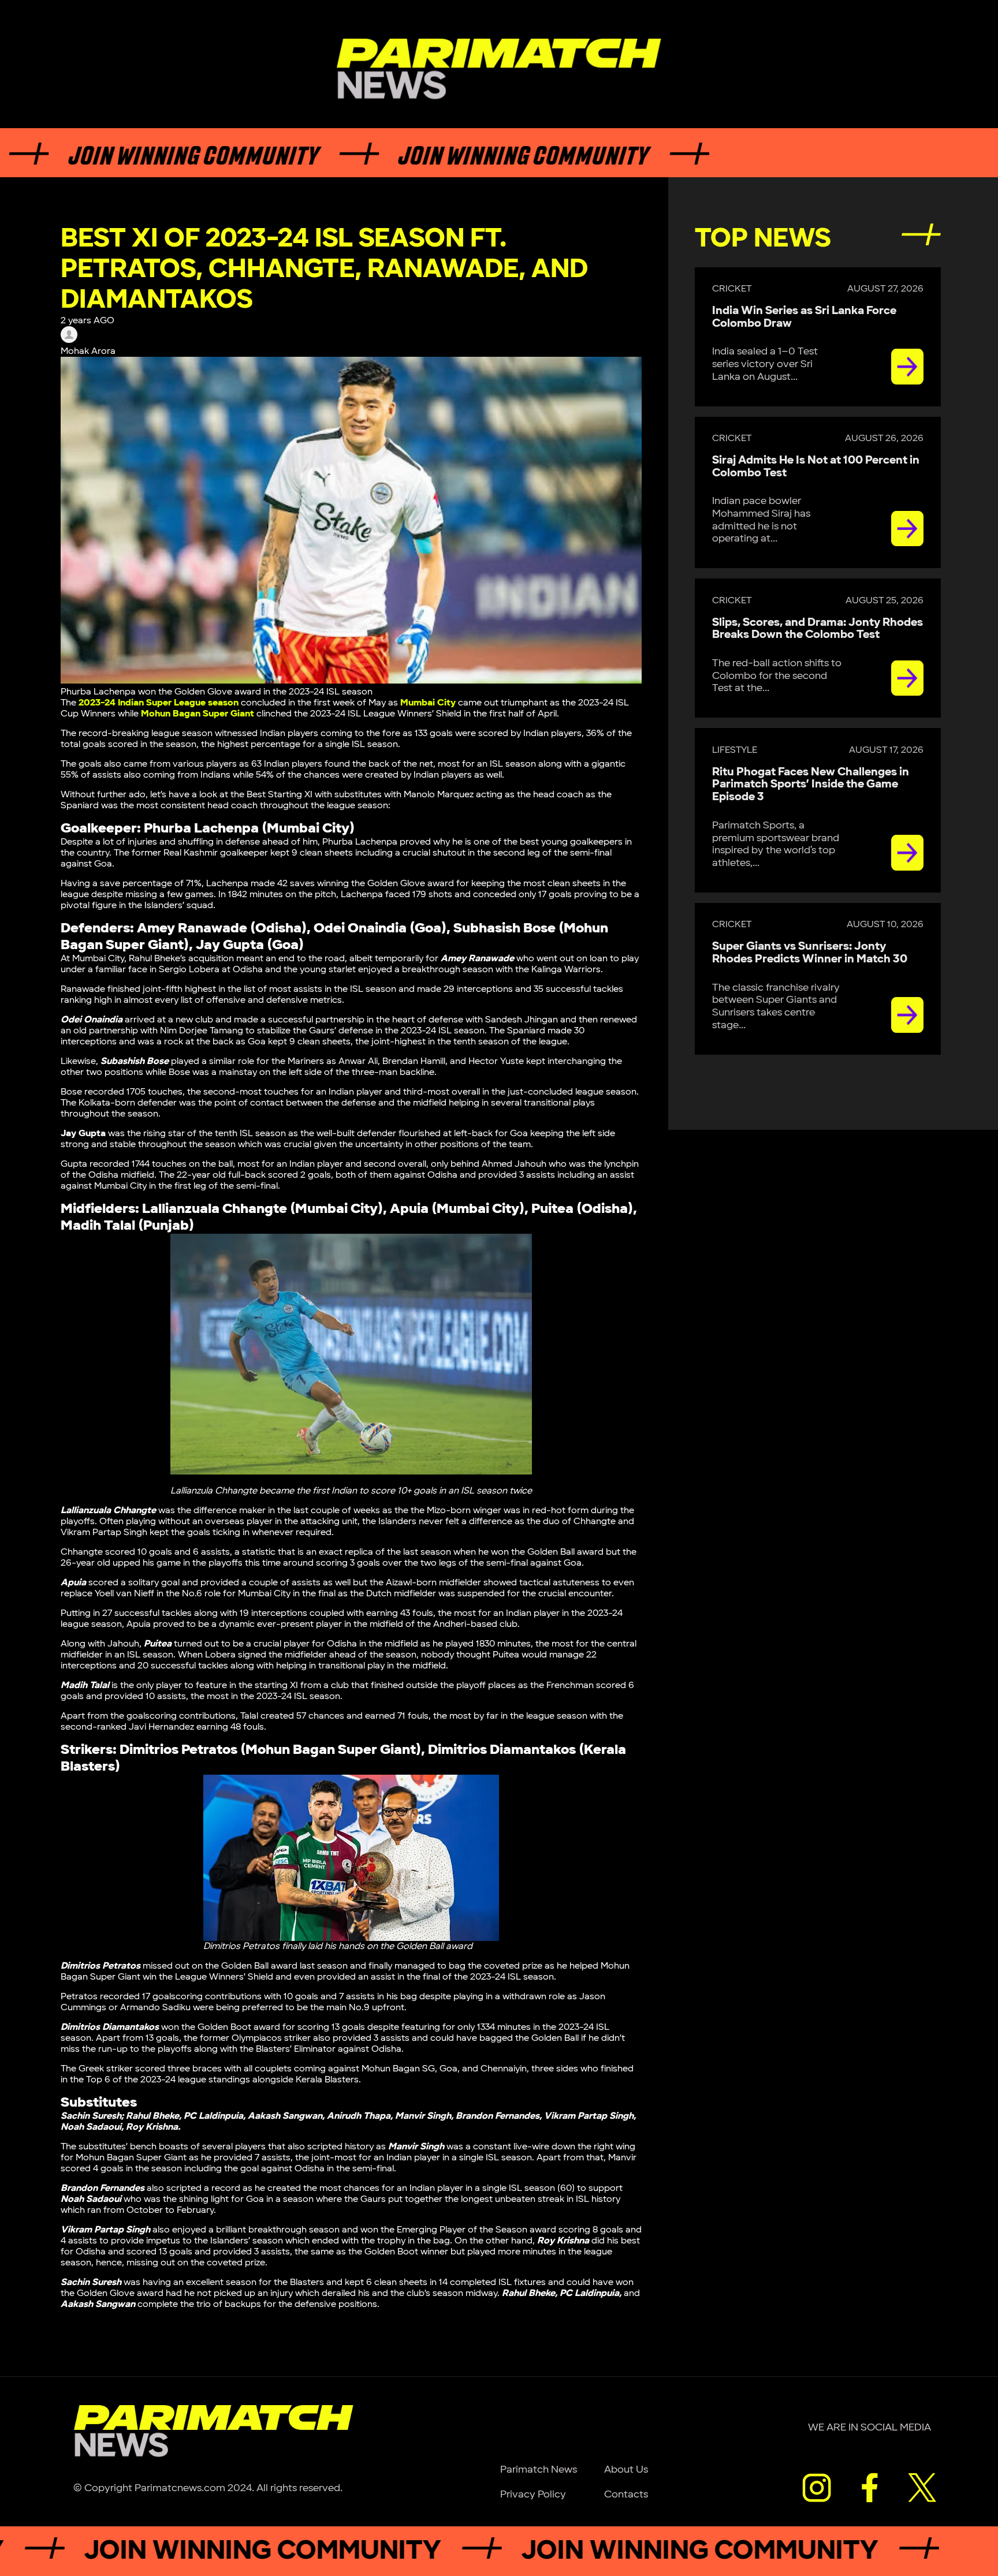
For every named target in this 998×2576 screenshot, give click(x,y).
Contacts (626, 2494)
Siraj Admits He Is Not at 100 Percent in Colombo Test (816, 466)
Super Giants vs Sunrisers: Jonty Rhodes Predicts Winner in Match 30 (810, 953)
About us (626, 2469)
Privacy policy (533, 2494)
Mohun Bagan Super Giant (198, 714)
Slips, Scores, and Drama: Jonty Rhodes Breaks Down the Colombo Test (818, 629)
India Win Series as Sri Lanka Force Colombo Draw (804, 317)
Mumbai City (428, 703)
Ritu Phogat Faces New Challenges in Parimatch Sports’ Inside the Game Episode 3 (811, 785)
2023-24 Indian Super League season (159, 703)
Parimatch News (539, 2469)
